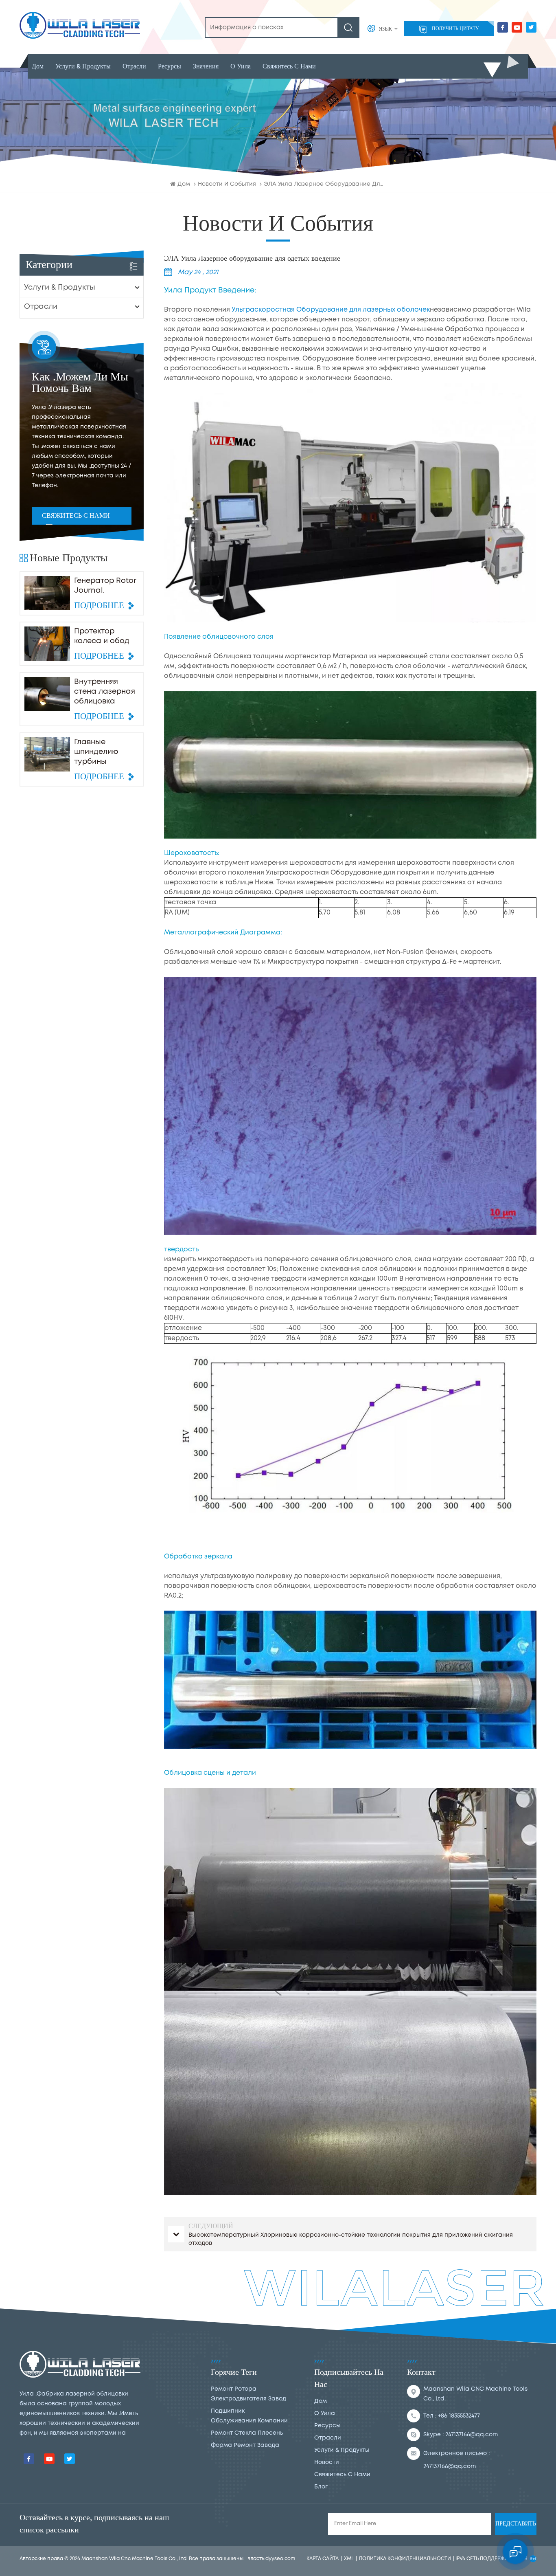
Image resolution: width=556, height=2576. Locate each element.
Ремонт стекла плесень (247, 2433)
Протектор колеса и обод (102, 636)
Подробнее (99, 606)
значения (206, 66)
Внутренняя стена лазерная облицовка (105, 692)
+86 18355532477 (459, 2416)
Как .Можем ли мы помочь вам (80, 383)
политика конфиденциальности (405, 2559)
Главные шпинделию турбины (96, 752)
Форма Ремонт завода (245, 2445)
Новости (327, 2462)
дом (321, 2401)
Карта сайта (323, 2559)
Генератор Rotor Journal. (105, 586)
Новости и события (227, 184)
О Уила (241, 66)
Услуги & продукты (83, 66)
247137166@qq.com (472, 2435)
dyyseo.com (280, 2559)
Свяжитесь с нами (76, 516)
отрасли (134, 66)
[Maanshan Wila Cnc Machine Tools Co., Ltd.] (80, 25)
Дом (38, 66)
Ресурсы (170, 66)
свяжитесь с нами (289, 66)
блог (321, 2487)
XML (349, 2559)
